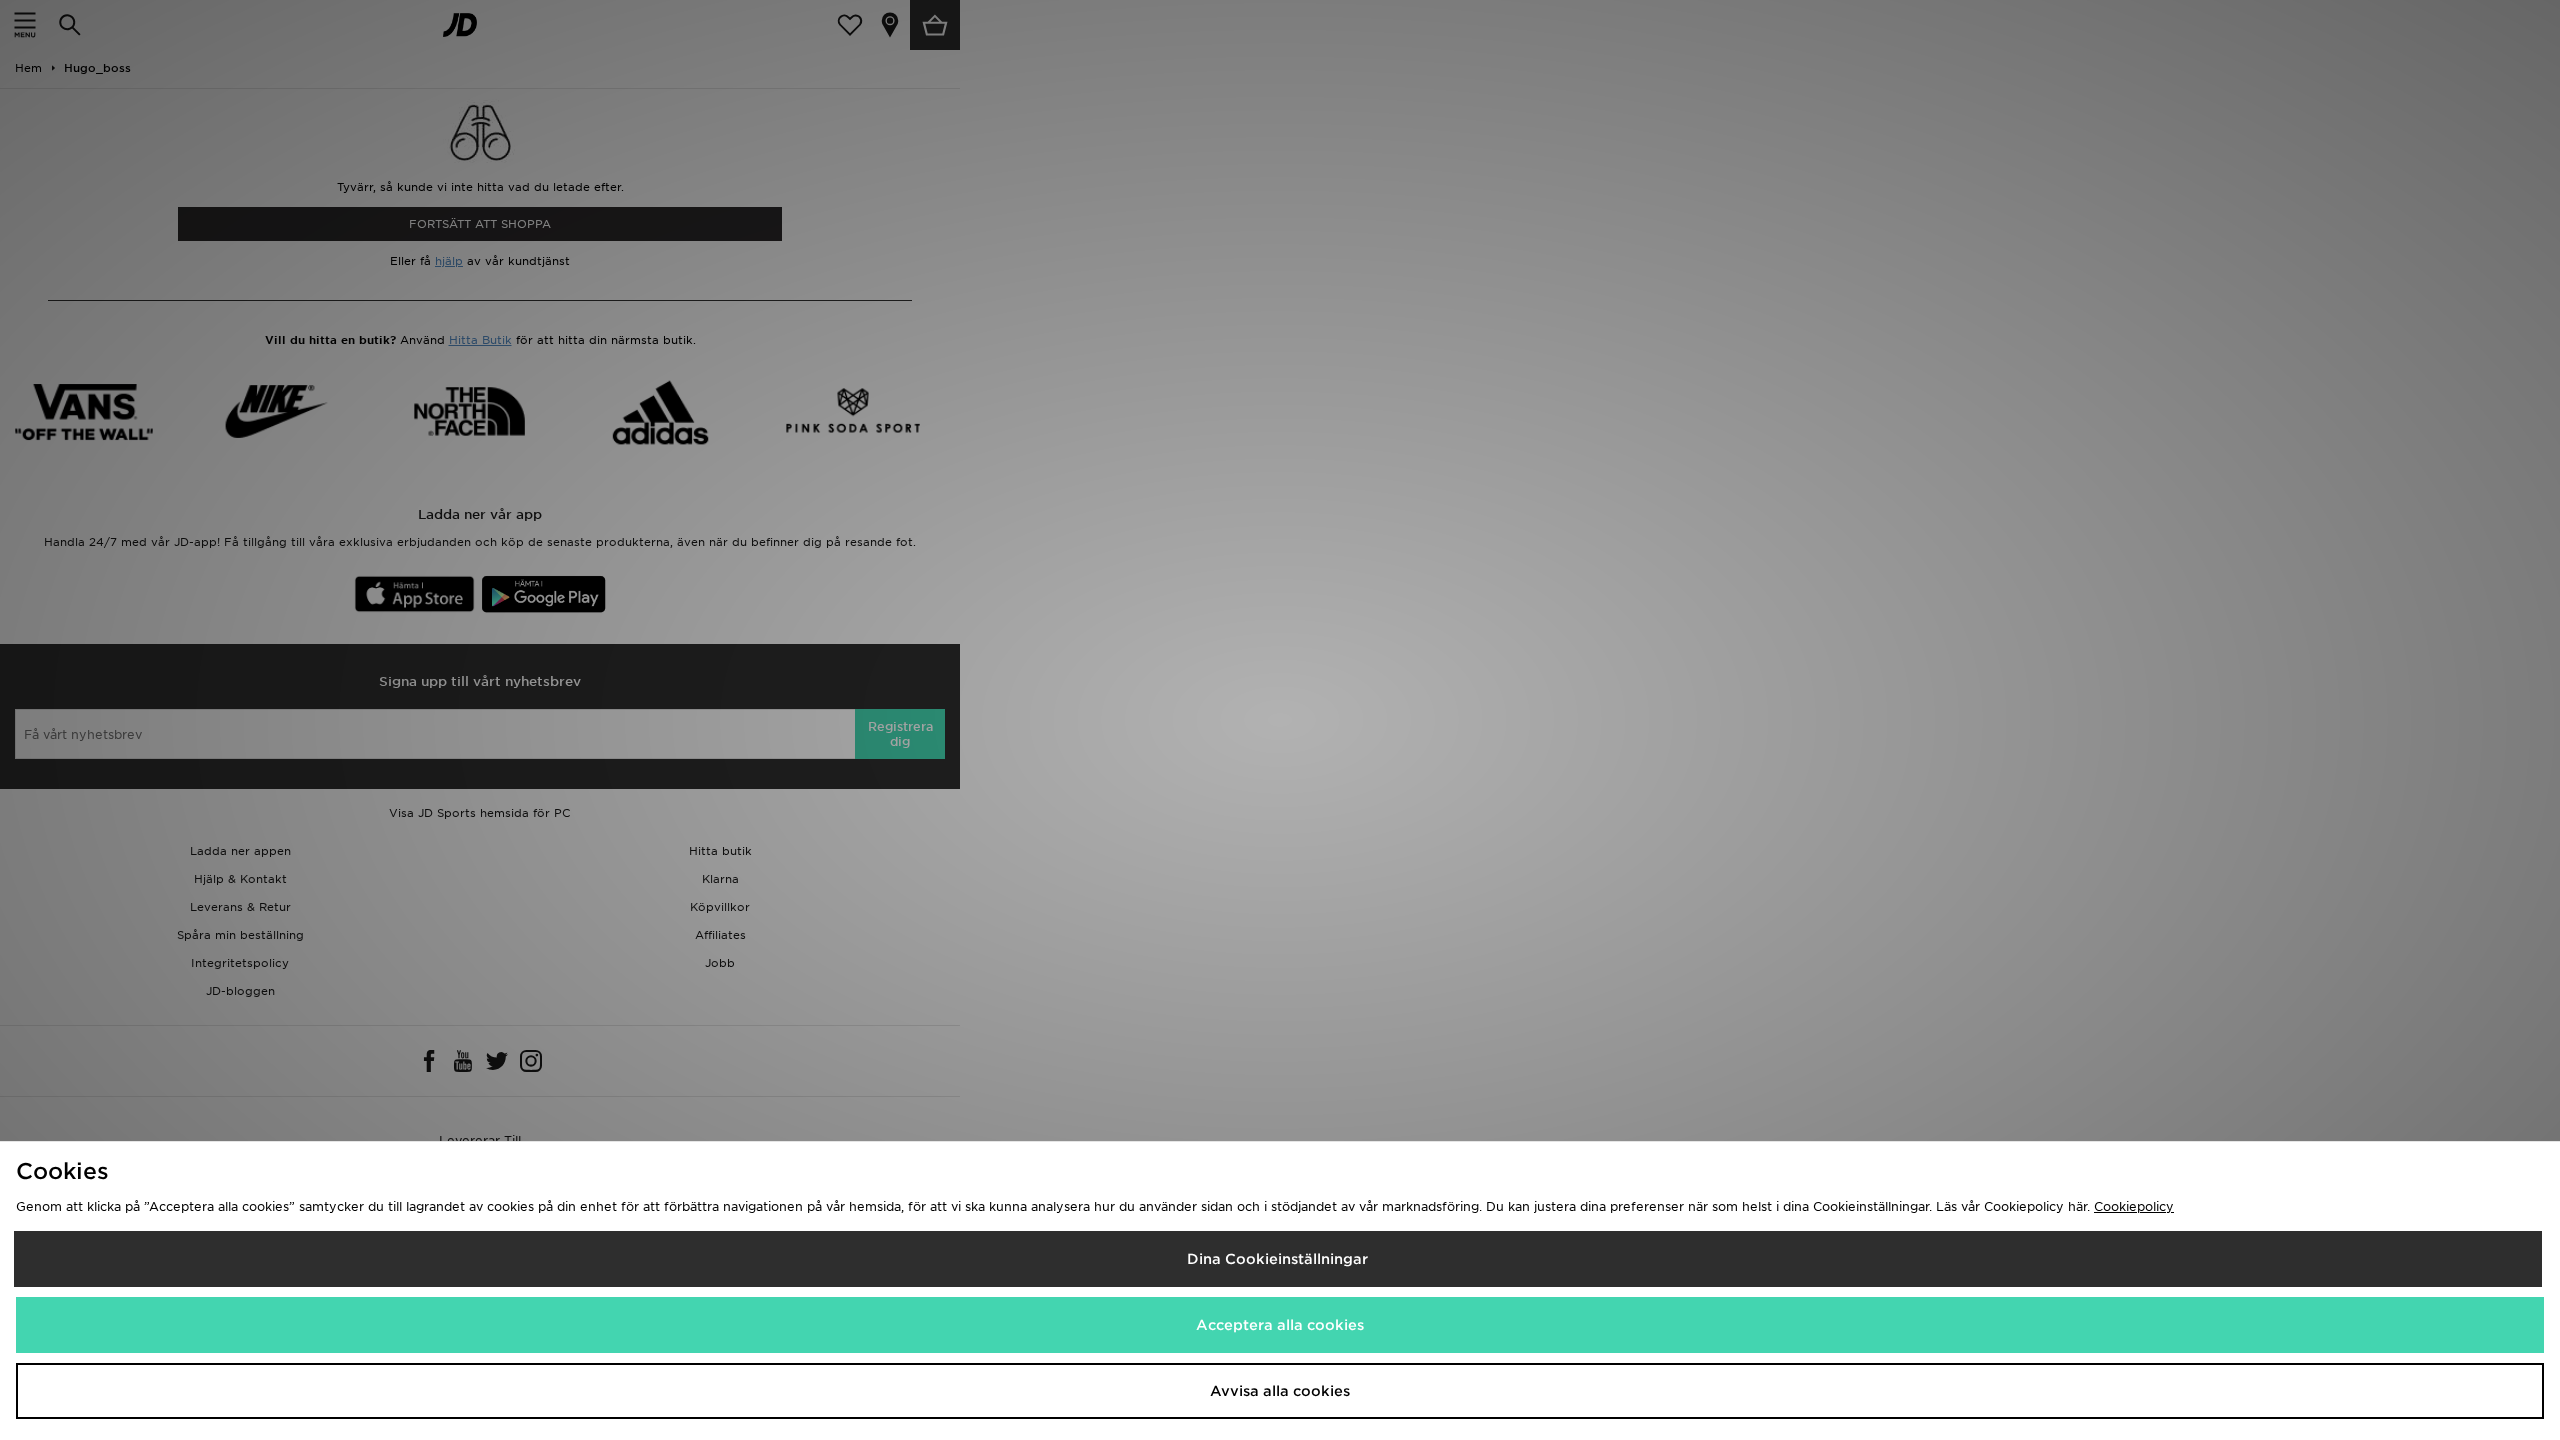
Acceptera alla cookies (1280, 1325)
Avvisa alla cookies (1280, 1391)
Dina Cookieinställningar (1277, 1259)
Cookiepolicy (2134, 1206)
